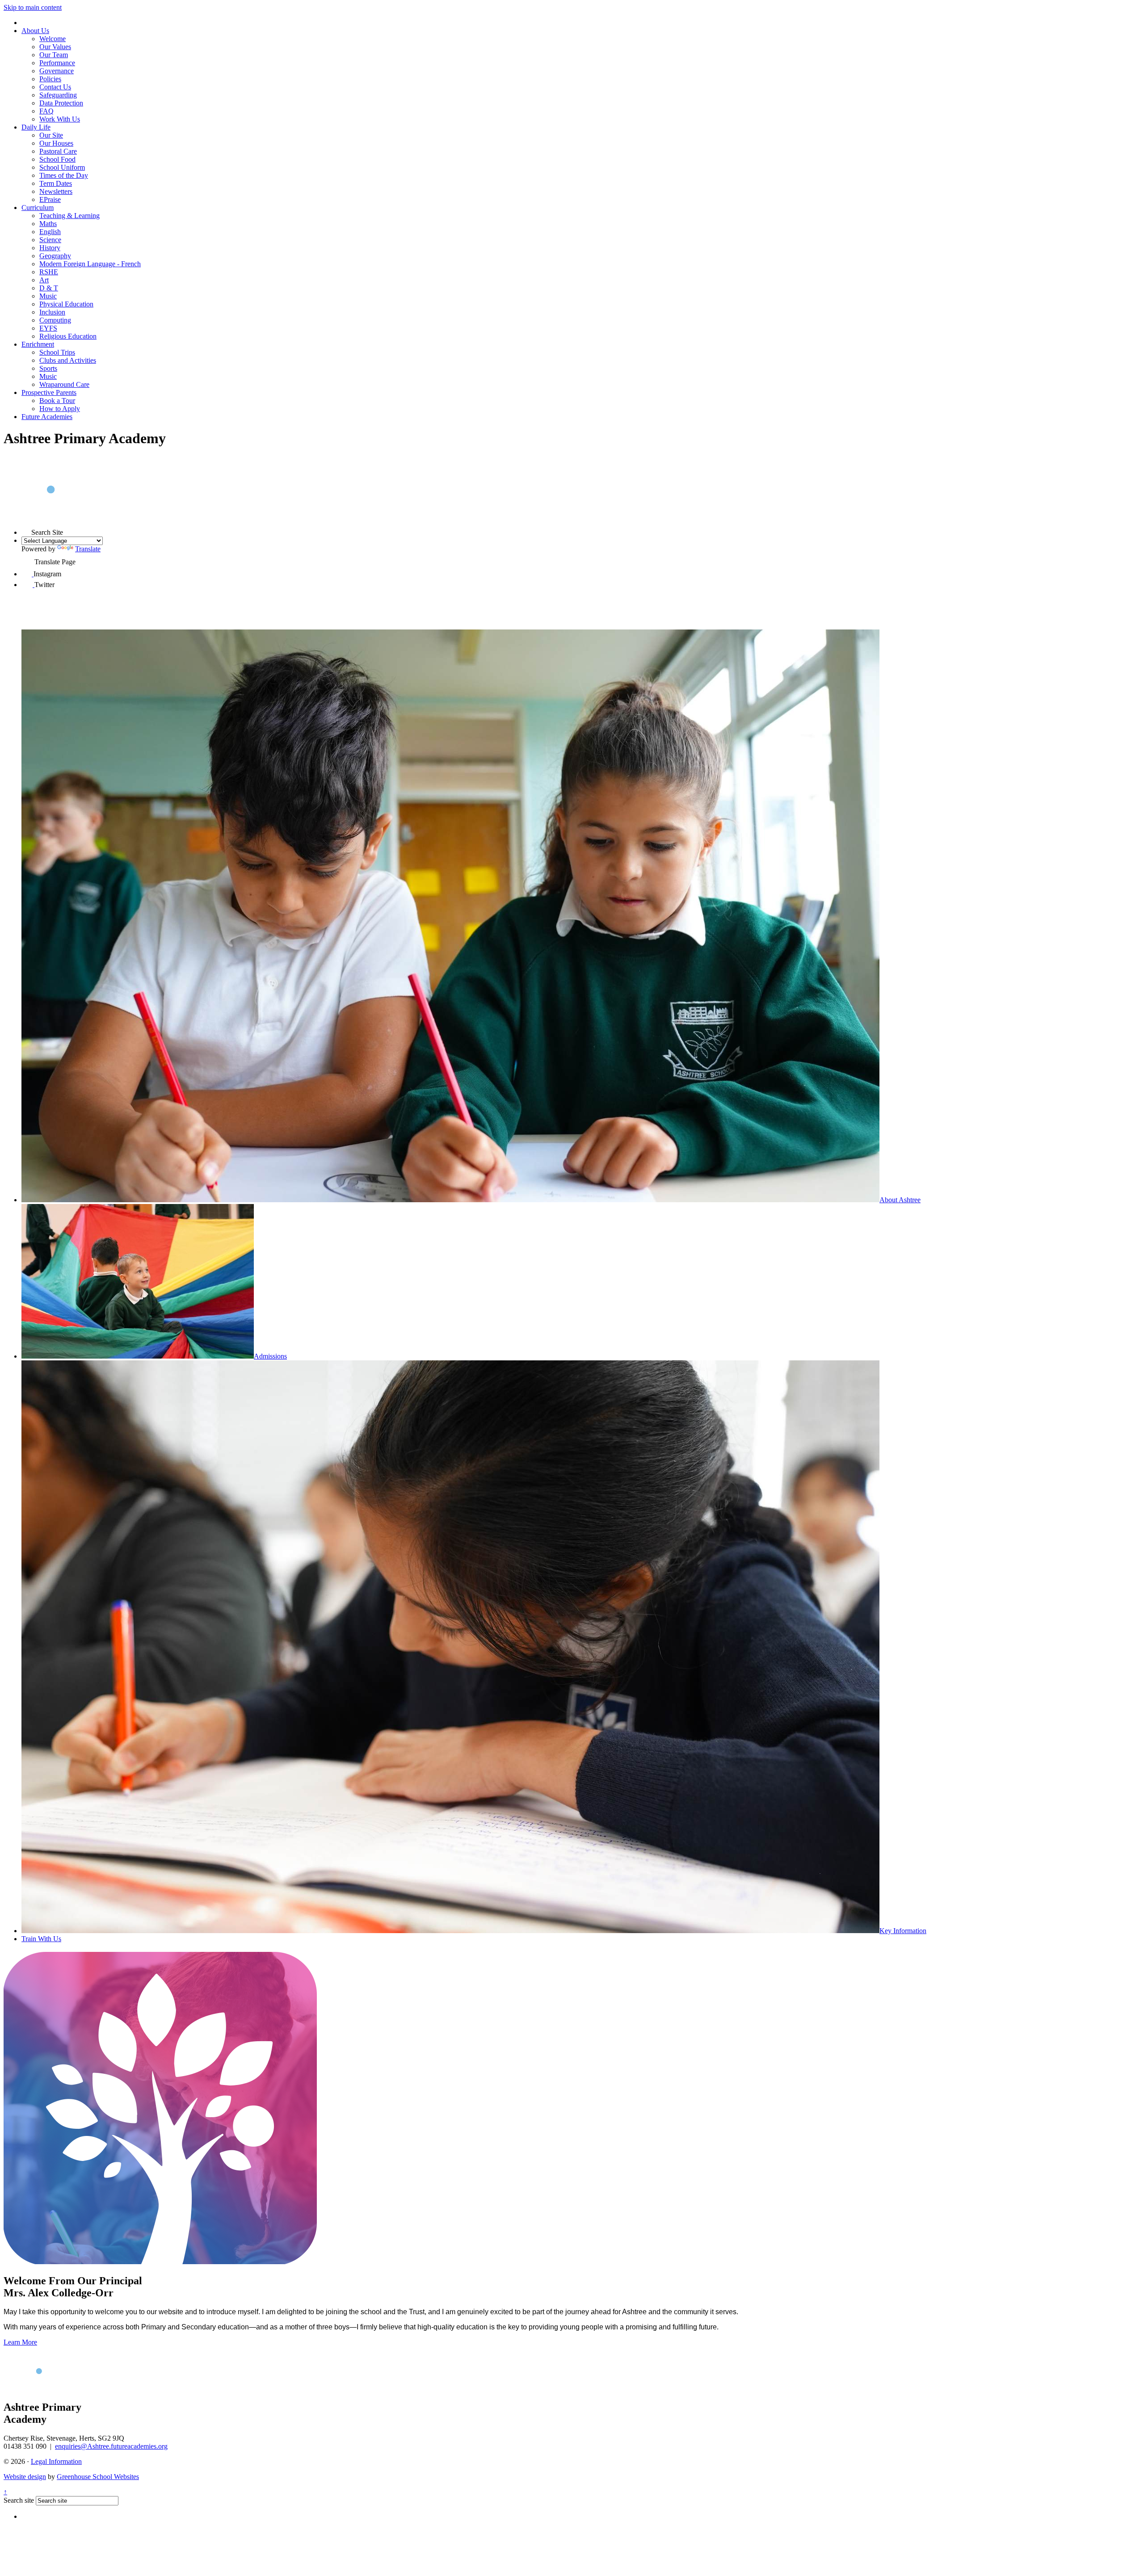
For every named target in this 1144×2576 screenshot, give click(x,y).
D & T (49, 288)
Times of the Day (64, 175)
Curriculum (38, 208)
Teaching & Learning (69, 216)
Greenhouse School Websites (98, 2477)
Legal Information (56, 2461)
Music (48, 296)
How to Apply (60, 409)
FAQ (46, 111)
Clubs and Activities (68, 360)
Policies (50, 79)
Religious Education (68, 336)
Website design (25, 2477)
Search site (19, 2500)
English (50, 232)
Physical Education (66, 304)
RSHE (49, 272)
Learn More (20, 2342)
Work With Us (60, 119)
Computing (55, 320)
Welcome (53, 39)
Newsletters (56, 191)
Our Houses (56, 143)
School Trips (57, 352)
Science (50, 240)
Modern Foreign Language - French (90, 264)
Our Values (55, 47)
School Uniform (62, 167)
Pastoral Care (58, 151)
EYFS (48, 328)
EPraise (50, 199)
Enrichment (38, 344)
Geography (55, 256)
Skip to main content (33, 7)
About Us (35, 31)
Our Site (51, 135)
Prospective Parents (49, 392)
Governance (57, 71)
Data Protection (61, 103)
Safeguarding (58, 95)
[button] (26, 530)
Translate (88, 549)
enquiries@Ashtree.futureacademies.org (111, 2446)
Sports (48, 368)
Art (44, 280)
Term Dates (56, 183)
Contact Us (55, 87)
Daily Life (36, 127)
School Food (57, 159)
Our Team (54, 55)
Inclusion (52, 312)
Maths (48, 224)
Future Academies (47, 417)
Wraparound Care (64, 384)
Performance (57, 63)
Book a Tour (57, 401)
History (50, 248)
